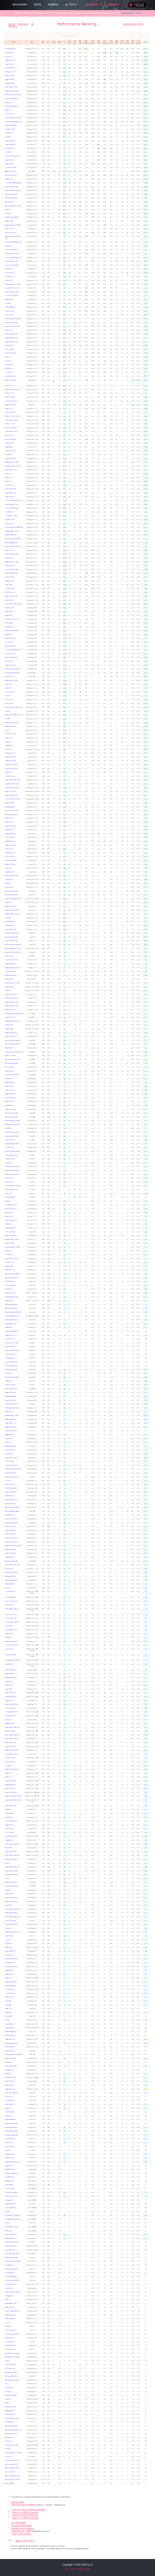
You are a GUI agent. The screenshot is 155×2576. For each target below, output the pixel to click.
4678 (146, 485)
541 (146, 1010)
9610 (146, 214)
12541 (146, 118)
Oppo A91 (8, 2013)
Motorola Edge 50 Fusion (12, 914)
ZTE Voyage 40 (10, 1281)
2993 (146, 604)
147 (146, 1890)
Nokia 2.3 (8, 2403)
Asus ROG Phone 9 (11, 68)
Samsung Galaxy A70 (12, 1871)
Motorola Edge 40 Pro (11, 338)
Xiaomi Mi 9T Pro (10, 1270)
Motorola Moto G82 (11, 1396)
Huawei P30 (9, 1182)
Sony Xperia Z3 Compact (12, 2357)
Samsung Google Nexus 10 (13, 2430)
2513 (146, 619)
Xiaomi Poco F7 (10, 386)
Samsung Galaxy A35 (11, 1305)
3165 (146, 596)
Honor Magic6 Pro (10, 307)
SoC (32, 42)
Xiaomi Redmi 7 (10, 2185)
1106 (146, 815)
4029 (146, 562)
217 (146, 1584)
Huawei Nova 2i (10, 2342)
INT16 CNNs (117, 42)
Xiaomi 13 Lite (9, 818)
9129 (146, 307)
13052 (146, 76)
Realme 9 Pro (9, 1412)
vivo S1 (7, 2020)
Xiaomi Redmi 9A (10, 2414)
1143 (146, 780)
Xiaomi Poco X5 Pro (11, 826)
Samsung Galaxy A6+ (11, 2426)
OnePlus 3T (9, 1944)
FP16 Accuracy (111, 42)
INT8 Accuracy (93, 42)
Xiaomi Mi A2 (9, 2143)
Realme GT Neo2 (10, 1056)
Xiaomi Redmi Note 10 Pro (13, 1565)
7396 (146, 334)
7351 (146, 338)
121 (146, 1970)
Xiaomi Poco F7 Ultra (11, 87)
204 (146, 1758)
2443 (146, 650)
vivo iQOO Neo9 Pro (12, 296)
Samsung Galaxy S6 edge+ (13, 2292)
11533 (146, 152)
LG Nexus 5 (9, 2392)
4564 (146, 524)
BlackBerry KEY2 (10, 2154)
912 (146, 922)
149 (146, 1886)
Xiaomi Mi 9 (8, 1251)
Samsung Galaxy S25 (11, 106)
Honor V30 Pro (9, 956)
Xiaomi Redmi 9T (10, 2104)
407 (146, 1216)
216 (146, 1588)
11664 (146, 149)
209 (146, 1712)
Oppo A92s (8, 1327)
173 (146, 1859)
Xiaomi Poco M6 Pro (11, 1492)
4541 (146, 527)
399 (146, 1224)
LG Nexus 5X (9, 2388)
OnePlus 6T (9, 1439)
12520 (146, 122)
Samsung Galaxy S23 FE (12, 933)
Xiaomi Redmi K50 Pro (12, 769)
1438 (146, 707)
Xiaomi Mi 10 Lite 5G (11, 1538)
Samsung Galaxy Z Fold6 (13, 206)
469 (146, 1136)
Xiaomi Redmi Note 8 (11, 2128)
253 (146, 1427)
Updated (59, 42)
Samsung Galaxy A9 (11, 2043)
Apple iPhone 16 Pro (11, 380)
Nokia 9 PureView (10, 1450)
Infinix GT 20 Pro (10, 791)
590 (146, 960)
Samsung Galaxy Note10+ (13, 1040)
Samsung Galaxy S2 (11, 2464)
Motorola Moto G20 (11, 2032)
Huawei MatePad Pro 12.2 (12, 1316)
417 (146, 1205)
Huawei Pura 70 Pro (11, 1354)
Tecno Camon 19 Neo (11, 1967)
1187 (146, 757)
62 (146, 2238)
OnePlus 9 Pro (9, 608)
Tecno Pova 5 (9, 1626)
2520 (146, 611)
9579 (146, 221)
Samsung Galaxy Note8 (12, 1511)
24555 (146, 49)
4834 (146, 439)
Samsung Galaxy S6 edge (13, 2261)
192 (146, 1829)
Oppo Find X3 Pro (10, 665)
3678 (146, 577)
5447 (146, 393)
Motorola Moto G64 (11, 1446)
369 (146, 1270)
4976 (146, 424)
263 (146, 1396)
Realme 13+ (8, 991)
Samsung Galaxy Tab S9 (12, 326)
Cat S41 (7, 2361)
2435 (146, 661)
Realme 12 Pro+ (9, 822)
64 (146, 2234)
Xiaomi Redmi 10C (10, 1951)
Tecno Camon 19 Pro (11, 1821)
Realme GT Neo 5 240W (13, 416)
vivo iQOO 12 (10, 273)
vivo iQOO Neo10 (11, 250)
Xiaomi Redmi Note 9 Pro (12, 1727)
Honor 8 (7, 2150)
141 (146, 1902)
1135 (146, 784)
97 (146, 2074)
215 (146, 1601)
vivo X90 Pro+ (9, 372)
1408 (146, 723)
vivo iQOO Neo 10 (11, 401)
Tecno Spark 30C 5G (11, 1754)
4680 (146, 481)
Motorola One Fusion (11, 1902)
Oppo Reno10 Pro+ (10, 459)
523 (146, 1048)
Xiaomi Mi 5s (9, 1905)
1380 (146, 730)
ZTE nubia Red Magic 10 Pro (14, 122)
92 (146, 2128)
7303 (146, 342)
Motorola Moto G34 (11, 1420)
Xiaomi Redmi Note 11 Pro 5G (13, 1469)
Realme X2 (8, 1777)
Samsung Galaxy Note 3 (12, 2380)
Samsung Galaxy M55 (12, 815)
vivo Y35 (8, 1940)
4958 (146, 428)
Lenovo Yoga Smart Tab (12, 2311)
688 (146, 941)
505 (146, 1067)
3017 (146, 600)
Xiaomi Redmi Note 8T (12, 2131)
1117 (146, 807)
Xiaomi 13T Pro (9, 677)
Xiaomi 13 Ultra (9, 349)
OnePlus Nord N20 (11, 1488)
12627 (146, 103)
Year (48, 42)
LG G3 (7, 2384)
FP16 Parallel (127, 42)
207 (146, 1716)
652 (146, 949)
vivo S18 (7, 719)
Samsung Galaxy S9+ (11, 1370)
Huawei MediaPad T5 (12, 2277)
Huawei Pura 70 (10, 1339)
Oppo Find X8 (9, 160)
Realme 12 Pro (9, 887)
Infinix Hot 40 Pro (10, 1693)
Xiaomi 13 (8, 357)
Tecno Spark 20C (10, 2284)
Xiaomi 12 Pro (9, 478)
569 (146, 987)
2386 (146, 669)
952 (146, 914)
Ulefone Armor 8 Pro (11, 1982)
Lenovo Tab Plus (10, 1747)
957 (146, 906)
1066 (146, 830)
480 (146, 1098)
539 (146, 1017)
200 (146, 1789)
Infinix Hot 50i (9, 1997)
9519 (146, 246)
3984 (146, 566)
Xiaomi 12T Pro (9, 435)
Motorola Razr (9, 1894)
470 (146, 1128)
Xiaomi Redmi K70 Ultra (12, 254)
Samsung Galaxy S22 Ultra (13, 546)
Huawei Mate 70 (10, 1347)
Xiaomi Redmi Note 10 (12, 1859)
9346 (146, 292)
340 (146, 1312)
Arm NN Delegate (19, 2523)
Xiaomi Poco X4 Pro (11, 1400)
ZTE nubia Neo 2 (10, 1285)
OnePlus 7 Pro (9, 1262)
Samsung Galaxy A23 (11, 1959)
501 (146, 1082)
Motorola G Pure (10, 2411)
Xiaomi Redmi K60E (11, 860)
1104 (146, 818)
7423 (146, 326)
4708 (146, 474)
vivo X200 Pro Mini (11, 168)
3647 (146, 581)
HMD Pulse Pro (10, 2158)
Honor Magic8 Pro (10, 49)
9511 (146, 254)
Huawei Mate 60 (10, 1358)
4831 (146, 443)
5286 (146, 405)
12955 (146, 83)
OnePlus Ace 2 (10, 443)
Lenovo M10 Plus (10, 2250)
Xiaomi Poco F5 (10, 600)
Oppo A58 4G (9, 1970)
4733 (146, 470)
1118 (146, 803)
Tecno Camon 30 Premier (13, 799)
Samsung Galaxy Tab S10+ (13, 225)
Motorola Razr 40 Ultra (12, 462)
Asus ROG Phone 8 (11, 175)
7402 (146, 330)
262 (146, 1400)
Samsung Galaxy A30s (12, 2242)
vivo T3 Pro (8, 700)
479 (146, 1102)
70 (146, 2196)
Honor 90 (8, 750)
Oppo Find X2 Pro (10, 1094)
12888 (146, 91)
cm (65, 1588)
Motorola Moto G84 (11, 1427)
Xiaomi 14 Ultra (9, 221)
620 (146, 952)
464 (146, 1155)
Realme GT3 (9, 409)
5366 (146, 397)
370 (146, 1262)
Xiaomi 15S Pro (9, 979)
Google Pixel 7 (9, 746)
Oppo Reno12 (9, 1029)
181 (146, 1848)
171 (146, 1863)
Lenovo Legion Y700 (12, 261)
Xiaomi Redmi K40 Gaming (13, 1186)
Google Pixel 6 (9, 872)
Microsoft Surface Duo (12, 1297)
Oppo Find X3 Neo (11, 1109)
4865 (146, 432)
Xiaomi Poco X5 (10, 1496)
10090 (146, 179)
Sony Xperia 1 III (10, 627)
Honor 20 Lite (9, 1936)
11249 (146, 164)
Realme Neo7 (9, 269)
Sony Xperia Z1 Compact (12, 2353)
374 (146, 1247)
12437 (146, 133)
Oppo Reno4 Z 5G (11, 1335)
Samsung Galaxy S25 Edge (13, 118)
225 (146, 1511)
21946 (146, 57)
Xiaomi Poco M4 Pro (11, 1852)
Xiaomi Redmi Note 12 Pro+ (13, 1171)
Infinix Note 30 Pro (11, 1697)
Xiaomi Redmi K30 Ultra (12, 1125)
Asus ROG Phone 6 (11, 428)
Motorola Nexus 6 (10, 2315)
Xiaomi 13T (8, 883)
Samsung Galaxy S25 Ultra (13, 95)
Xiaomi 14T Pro (9, 229)
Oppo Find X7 (9, 300)
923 (146, 918)
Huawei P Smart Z (11, 1921)
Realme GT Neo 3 (10, 864)
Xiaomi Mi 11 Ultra (10, 638)
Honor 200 (8, 688)
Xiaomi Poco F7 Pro (11, 233)
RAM (43, 42)
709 (146, 933)
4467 (146, 535)
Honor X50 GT (10, 524)
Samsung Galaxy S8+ (11, 1523)
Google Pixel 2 (9, 2070)
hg (65, 1036)
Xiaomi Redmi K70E (11, 489)
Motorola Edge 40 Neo (12, 1240)
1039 (146, 856)
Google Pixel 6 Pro (10, 845)
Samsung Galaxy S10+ (12, 1113)
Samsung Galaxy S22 (11, 554)
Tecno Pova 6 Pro (10, 1708)
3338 (146, 592)
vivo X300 (8, 57)
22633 (146, 53)
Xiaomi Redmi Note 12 (11, 1572)
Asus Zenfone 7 (10, 1067)
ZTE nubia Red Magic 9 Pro (13, 258)
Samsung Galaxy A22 (11, 2135)
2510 (146, 623)
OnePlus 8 (8, 1128)
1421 (146, 711)
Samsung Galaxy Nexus (12, 2468)
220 (146, 1553)
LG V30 (7, 1879)
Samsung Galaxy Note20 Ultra (14, 1014)
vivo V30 (8, 696)
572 (146, 983)
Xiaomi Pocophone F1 (11, 1580)
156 (146, 1882)
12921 (146, 87)
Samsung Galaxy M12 (11, 2258)
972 (146, 895)
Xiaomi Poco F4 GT (11, 470)
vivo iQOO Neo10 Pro (12, 156)
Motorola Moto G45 (11, 1392)
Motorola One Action (11, 1882)
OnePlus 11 (8, 361)
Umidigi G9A (9, 2200)
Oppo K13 (8, 742)
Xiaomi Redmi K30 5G (12, 1500)
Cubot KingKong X (10, 1228)
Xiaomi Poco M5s (10, 1485)
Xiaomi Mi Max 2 (10, 2307)
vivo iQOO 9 (9, 485)
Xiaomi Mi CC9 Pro (10, 1527)
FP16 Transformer (105, 42)
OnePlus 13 (8, 137)
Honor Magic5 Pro (10, 376)
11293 (146, 160)
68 (146, 2215)
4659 (146, 493)
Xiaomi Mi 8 (8, 1689)
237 (146, 1461)
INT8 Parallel (122, 42)
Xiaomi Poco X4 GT (11, 906)
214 (146, 1634)
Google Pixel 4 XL (10, 1293)
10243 (146, 175)
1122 (146, 795)
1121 (146, 799)
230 (146, 1473)
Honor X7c (8, 1928)
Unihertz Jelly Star (10, 1781)
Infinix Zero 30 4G (11, 1615)
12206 (146, 141)
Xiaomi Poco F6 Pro (11, 353)
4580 (146, 520)
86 (146, 2158)
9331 (146, 300)
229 (146, 1481)
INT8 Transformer (86, 42)
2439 (146, 654)
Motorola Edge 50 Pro (11, 681)
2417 (146, 665)
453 (146, 1171)
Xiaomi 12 (8, 481)
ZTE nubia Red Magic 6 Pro (13, 650)
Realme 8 (8, 1442)
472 (146, 1121)
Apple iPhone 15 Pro (11, 405)
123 (146, 1967)
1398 (146, 726)
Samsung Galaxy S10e (12, 1136)
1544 (146, 696)
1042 (146, 853)
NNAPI (29, 2531)
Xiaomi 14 (8, 210)
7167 (146, 369)
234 (146, 1465)
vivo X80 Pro (9, 512)
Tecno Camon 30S (11, 1618)
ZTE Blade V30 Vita (11, 2227)
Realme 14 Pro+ (9, 704)
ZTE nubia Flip (10, 856)
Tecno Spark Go (10, 2100)
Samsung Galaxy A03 (12, 2124)
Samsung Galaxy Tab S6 (12, 1247)
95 (146, 2089)
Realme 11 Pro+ (9, 1216)
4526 (146, 531)
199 (146, 1796)
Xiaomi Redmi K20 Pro (12, 1259)
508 (146, 1063)
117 (146, 1997)
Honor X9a (8, 1373)
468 (146, 1140)
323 (146, 1324)
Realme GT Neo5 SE (11, 596)
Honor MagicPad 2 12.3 (12, 573)
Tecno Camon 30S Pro (12, 1622)
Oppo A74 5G (9, 1701)
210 (146, 1693)
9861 (146, 194)
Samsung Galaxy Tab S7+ (13, 1121)
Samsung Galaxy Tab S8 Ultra (14, 527)
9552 (146, 233)
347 (146, 1301)
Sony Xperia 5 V (10, 369)
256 (146, 1416)
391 (146, 1228)
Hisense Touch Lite (11, 2196)
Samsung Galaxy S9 (11, 1389)
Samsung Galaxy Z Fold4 (13, 466)
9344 (146, 296)
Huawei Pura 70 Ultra (12, 1343)
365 (146, 1281)
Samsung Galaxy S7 (11, 1898)
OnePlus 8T (9, 1163)
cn (65, 1305)
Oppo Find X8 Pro (10, 145)
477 (146, 1109)
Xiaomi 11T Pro (9, 611)
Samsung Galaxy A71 (11, 1641)
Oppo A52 (8, 2108)
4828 (146, 447)
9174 (146, 304)
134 (146, 1917)
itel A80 (7, 2212)
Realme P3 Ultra (10, 424)
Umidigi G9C (9, 2296)
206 (146, 1731)
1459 (146, 704)
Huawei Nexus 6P (10, 2365)
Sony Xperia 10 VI (10, 922)
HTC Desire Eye (10, 2369)
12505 (146, 125)
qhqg (65, 386)
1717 (146, 673)
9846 (146, 198)
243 (146, 1439)
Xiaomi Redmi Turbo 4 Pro (13, 390)
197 (146, 1809)
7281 (146, 345)
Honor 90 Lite (9, 1829)
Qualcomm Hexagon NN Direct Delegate (29, 2510)
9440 (146, 280)
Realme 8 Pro (9, 1685)
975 (146, 887)
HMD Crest (8, 1381)
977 (146, 883)
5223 (146, 416)
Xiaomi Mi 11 (8, 635)
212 (146, 1674)
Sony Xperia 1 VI (10, 202)
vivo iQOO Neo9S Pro (12, 265)
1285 (146, 742)
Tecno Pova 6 (9, 1649)
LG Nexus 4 (9, 2441)
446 (146, 1182)
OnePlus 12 (8, 214)
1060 (146, 834)
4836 (146, 435)
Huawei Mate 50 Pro (11, 432)
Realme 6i (8, 2074)
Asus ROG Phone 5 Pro (12, 619)
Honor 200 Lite (10, 1762)
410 (146, 1209)
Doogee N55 (9, 2116)
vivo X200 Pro (9, 149)
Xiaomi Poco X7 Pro (11, 412)
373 (146, 1251)
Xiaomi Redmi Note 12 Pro (12, 1167)
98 (146, 2066)
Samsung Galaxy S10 (11, 1117)
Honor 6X (8, 2326)
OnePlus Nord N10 (11, 1670)
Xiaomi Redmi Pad (10, 1806)
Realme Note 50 (10, 2051)
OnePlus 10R (9, 880)
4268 (146, 550)
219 (146, 1565)
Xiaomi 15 (8, 110)
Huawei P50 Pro (10, 654)
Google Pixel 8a (10, 853)
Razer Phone (9, 1848)
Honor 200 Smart (10, 1553)
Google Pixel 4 (9, 1301)
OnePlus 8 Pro (9, 1147)
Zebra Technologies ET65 (13, 899)
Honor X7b (8, 2001)
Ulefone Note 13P (10, 2319)
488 (146, 1090)
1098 (146, 822)
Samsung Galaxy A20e (12, 2280)
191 (146, 1833)
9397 (146, 288)
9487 (146, 265)
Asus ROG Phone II (11, 1209)
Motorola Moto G (10, 1584)
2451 (146, 627)
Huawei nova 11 (10, 837)
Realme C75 (8, 1978)
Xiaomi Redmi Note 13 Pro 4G (14, 1796)
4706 (146, 478)
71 (146, 2193)
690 (146, 937)
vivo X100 (8, 304)
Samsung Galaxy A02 (12, 2445)
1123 (146, 791)
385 (146, 1236)
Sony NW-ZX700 (11, 2078)
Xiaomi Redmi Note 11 (11, 1924)
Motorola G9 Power (11, 2058)
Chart (141, 36)
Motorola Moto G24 (11, 1986)
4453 (146, 539)
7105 (146, 372)
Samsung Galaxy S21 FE (12, 631)
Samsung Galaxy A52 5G (12, 1408)
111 (146, 2013)
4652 (146, 497)
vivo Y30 (8, 2323)
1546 (146, 692)
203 (146, 1773)
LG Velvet (8, 1766)
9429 (146, 284)
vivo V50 (8, 711)
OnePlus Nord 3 (10, 776)
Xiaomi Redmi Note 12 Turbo (13, 604)
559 (146, 998)
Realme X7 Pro (9, 1071)
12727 (146, 95)
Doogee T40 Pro (10, 1758)
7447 (146, 323)
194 (146, 1825)
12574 (146, 110)
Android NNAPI (18, 2502)
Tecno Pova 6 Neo (11, 1655)
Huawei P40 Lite (10, 1385)
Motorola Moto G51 (10, 1576)
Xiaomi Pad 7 (9, 585)
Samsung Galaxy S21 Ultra (13, 669)
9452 (146, 277)
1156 (146, 776)
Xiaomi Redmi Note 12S (12, 1844)
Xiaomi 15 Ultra (9, 76)
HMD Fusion (9, 1634)
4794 (146, 455)
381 (146, 1243)
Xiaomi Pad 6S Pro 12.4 (12, 342)
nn (65, 746)
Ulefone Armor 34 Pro (11, 995)
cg (65, 1392)
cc (65, 979)
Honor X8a (8, 2062)
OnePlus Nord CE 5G (11, 1465)
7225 (146, 357)
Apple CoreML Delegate (21, 2534)
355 (146, 1297)
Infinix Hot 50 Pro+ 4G (12, 1601)
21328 (146, 64)
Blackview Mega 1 (10, 1731)
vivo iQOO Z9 (10, 692)
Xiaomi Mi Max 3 (10, 2147)
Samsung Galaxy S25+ (12, 99)
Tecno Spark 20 (10, 1963)
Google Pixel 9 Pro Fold (12, 784)
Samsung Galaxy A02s (12, 2418)
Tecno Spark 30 (10, 1989)
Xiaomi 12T (8, 902)
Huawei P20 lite (10, 2330)
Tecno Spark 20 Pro (11, 1712)
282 (146, 1377)
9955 (146, 190)
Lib (65, 42)
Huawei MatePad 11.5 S (12, 1331)
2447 (146, 638)
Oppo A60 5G (9, 1840)
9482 (146, 269)
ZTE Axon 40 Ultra (11, 516)
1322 (146, 738)
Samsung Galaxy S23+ (12, 323)
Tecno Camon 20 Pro (11, 1645)
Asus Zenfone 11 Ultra (12, 187)
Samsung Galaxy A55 (11, 1320)
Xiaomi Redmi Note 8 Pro (12, 1855)
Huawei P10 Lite (10, 2349)
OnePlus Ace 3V (10, 592)
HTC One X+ (9, 2457)
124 (146, 1955)
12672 (146, 99)
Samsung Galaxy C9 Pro (12, 2254)
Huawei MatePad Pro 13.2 (12, 1351)
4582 (146, 516)
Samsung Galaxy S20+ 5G (13, 1132)
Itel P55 (7, 1588)
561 (146, 995)
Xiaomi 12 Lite (9, 849)
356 (146, 1293)
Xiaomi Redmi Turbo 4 (12, 420)
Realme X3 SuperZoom (12, 1175)
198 (146, 1806)
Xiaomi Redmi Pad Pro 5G (12, 788)
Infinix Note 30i (10, 1955)
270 (146, 1392)
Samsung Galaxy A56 (11, 1366)
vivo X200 (8, 152)
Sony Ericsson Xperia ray (12, 2476)
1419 (146, 715)
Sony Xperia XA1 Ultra (11, 2373)
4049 (146, 558)
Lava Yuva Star (10, 2189)
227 (146, 1492)
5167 (146, 420)
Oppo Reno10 (9, 1266)
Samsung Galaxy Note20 (13, 1044)
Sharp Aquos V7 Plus (11, 2304)
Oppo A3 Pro (9, 1825)
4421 (146, 543)
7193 (146, 365)
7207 (146, 361)
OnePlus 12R (9, 345)
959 (146, 902)
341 (146, 1305)
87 (146, 2154)
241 (146, 1446)
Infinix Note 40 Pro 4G (12, 1609)
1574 (146, 684)
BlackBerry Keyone (10, 2345)
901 (146, 926)
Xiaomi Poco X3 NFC (11, 1519)
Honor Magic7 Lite (10, 929)
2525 (146, 608)
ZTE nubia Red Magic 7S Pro (14, 501)
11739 (146, 145)
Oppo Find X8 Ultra (11, 125)
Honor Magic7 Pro (10, 141)
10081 (146, 187)
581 (146, 964)
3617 (146, 585)
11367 (146, 156)
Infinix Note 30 (10, 1605)
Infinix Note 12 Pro (10, 1716)
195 (146, 1821)
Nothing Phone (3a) (11, 726)
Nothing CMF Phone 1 (11, 1033)
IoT (32, 24)
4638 (146, 501)
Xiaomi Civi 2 (9, 772)
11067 (146, 168)
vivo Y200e (9, 1569)
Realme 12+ (8, 1224)
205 (146, 1743)
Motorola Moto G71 (10, 1550)
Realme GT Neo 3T (11, 1036)
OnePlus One (9, 2288)
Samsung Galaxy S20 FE (12, 1060)
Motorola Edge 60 (10, 964)
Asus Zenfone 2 (10, 2472)
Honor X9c (8, 918)
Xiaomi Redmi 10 (10, 2047)
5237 (146, 412)
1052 (146, 841)
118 (146, 1986)
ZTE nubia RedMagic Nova (13, 183)
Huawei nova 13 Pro (11, 1431)
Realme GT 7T (10, 393)
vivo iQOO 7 (9, 661)
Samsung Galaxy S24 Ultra (13, 190)
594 (146, 956)
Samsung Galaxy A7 (11, 2434)
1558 (146, 688)
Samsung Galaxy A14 (11, 2269)
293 (146, 1370)
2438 (146, 657)
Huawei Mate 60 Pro (11, 1362)
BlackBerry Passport (11, 2395)
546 (146, 1002)
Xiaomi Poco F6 (10, 566)
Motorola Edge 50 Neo (12, 1006)
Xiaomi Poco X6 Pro (11, 439)
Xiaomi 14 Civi (9, 558)
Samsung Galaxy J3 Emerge (13, 2453)
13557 (146, 68)
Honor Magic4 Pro (10, 493)
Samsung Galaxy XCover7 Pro (14, 707)
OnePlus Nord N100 (11, 2193)
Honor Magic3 (9, 623)
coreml (65, 171)
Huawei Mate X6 (10, 1197)
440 (146, 1186)
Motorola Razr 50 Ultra (12, 562)
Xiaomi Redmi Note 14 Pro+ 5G (14, 715)
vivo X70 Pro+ (9, 642)
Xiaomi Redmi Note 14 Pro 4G (14, 1800)
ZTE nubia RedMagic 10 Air (13, 242)
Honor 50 (8, 868)
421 (146, 1201)
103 (146, 2058)
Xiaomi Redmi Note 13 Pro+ (13, 949)
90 (146, 2135)
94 (146, 2093)
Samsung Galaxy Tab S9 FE (13, 1312)
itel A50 (7, 2223)
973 (146, 891)
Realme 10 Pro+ (9, 1086)
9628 (146, 206)
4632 (146, 505)
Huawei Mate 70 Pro (11, 1190)
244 (146, 1435)
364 (146, 1285)
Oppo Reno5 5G (10, 1557)
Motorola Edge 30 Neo (12, 1416)
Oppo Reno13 (9, 447)
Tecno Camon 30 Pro (11, 811)
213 (146, 1664)
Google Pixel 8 (9, 830)
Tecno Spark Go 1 (10, 2139)
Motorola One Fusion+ (12, 1750)
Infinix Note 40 (10, 1664)
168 (146, 1867)
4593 (146, 512)
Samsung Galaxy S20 (12, 1063)
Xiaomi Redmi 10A (10, 2407)
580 (146, 975)
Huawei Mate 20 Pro (11, 1155)
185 (146, 1840)
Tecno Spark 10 (10, 2273)
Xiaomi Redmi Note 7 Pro (12, 1867)
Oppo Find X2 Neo (11, 1530)
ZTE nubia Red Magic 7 (12, 508)
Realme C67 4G (10, 1974)
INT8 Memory (133, 42)
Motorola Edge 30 (10, 807)
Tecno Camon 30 (10, 1592)
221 (146, 1550)
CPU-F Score (75, 42)
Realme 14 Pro (9, 1025)
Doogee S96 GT (10, 1674)
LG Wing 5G (9, 1454)
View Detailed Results (68, 36)
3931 (146, 570)
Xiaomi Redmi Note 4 (11, 2246)
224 (146, 1523)
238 (146, 1454)
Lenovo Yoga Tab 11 (11, 1836)
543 (146, 1006)
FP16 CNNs (99, 42)
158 (146, 1879)
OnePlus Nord (9, 1461)
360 (146, 1289)
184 (146, 1844)
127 (146, 1936)
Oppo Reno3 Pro (10, 2039)
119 (146, 1982)
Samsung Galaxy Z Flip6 (13, 284)
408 (146, 1213)
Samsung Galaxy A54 (11, 1308)
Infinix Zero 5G (10, 1090)
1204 (146, 750)
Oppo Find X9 (9, 64)
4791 (146, 459)
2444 (146, 646)
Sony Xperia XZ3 (10, 1515)
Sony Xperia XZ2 (10, 1504)
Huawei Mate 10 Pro (11, 1404)
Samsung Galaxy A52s (12, 876)
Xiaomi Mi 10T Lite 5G (12, 1458)
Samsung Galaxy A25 (11, 1477)
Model (14, 42)
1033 (146, 860)
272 (146, 1389)
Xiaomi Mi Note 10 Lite (12, 1769)
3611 (146, 589)
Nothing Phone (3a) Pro (12, 723)
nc (65, 2039)
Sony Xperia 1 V (9, 365)
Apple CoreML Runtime (25, 2541)
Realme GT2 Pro (10, 497)
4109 (146, 554)
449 (146, 1175)
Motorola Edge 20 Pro (11, 1002)
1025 (146, 864)
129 (146, 1928)
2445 (146, 642)
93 (146, 2108)
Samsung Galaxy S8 (11, 1561)
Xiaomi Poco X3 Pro (11, 1236)
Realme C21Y (9, 2016)
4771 (146, 462)
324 (146, 1320)
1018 (146, 872)
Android (54, 42)
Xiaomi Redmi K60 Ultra (12, 673)
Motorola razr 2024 (11, 1010)
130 (146, 1924)
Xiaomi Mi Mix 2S (10, 1534)
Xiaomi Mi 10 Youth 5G (12, 1542)
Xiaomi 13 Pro (9, 330)
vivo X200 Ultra (10, 129)
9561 (146, 229)
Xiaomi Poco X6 (10, 803)
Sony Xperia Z (9, 2438)
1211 (146, 746)
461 (146, 1159)
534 (146, 1025)
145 (146, 1894)
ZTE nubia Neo (10, 1232)
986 (146, 880)
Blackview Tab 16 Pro (11, 2093)
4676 (146, 489)
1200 (146, 753)
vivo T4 (7, 730)
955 (146, 910)
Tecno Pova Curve (10, 971)
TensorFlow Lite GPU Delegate (24, 2504)
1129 (146, 788)
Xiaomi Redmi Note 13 (11, 1913)
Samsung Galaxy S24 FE (12, 910)
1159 (146, 769)
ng (65, 1002)
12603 (146, 106)
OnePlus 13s (9, 133)
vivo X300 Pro (9, 53)
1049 (146, 845)
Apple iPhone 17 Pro (11, 171)
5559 (146, 386)
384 (146, 1240)
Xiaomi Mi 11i (9, 615)
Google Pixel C (9, 2181)
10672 (146, 171)
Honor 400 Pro (10, 311)
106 (146, 2039)
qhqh (65, 49)
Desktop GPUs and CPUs (133, 24)
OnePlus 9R (9, 1079)
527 (146, 1036)
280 (146, 1381)
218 (146, 1569)
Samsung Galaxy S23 (11, 334)
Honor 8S (8, 2399)
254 (146, 1423)
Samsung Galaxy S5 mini (12, 2460)
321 (146, 1327)
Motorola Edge (9, 1435)
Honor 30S (8, 1194)
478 (146, 1105)
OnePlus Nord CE (10, 1473)
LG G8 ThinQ (9, 1255)
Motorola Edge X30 (11, 535)
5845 (146, 380)
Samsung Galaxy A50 (12, 1886)
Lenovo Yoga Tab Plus (12, 217)
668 (146, 945)
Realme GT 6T (10, 581)
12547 (146, 114)
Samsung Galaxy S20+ (12, 1075)
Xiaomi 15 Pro (9, 103)
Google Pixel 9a (10, 841)
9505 (146, 258)
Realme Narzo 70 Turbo (12, 983)
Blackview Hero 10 (11, 1743)
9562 (146, 225)
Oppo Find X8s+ (10, 83)
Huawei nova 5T (10, 1140)
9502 (146, 261)
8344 (146, 311)
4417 (146, 546)
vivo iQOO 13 (10, 114)
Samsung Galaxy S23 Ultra (13, 319)
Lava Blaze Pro (9, 2265)
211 (146, 1682)
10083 (146, 183)
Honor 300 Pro (10, 315)
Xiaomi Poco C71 (10, 2085)
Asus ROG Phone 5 (11, 646)
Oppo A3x (8, 1809)
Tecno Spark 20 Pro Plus (12, 1660)
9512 (146, 250)
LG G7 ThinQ (9, 1833)
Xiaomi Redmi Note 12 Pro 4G (14, 1546)
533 (146, 1029)
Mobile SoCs (23, 24)
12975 (146, 80)
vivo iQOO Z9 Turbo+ (12, 288)
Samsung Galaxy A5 (11, 2376)
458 (146, 1163)
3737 (146, 573)
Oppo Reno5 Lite (10, 2089)
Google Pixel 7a (10, 753)
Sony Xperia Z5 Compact (12, 2215)
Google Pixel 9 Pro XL (11, 765)
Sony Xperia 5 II (10, 1105)
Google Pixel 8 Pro (10, 834)
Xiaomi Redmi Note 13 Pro (12, 780)
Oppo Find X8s (10, 80)
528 (146, 1033)
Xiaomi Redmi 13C (10, 2035)
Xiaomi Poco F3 (10, 1048)
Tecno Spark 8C (10, 2112)
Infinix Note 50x (10, 987)
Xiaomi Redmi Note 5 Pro (12, 2162)
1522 (146, 700)
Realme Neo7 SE (10, 397)
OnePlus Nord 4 (10, 589)
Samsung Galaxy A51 (11, 2173)
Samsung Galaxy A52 (11, 1704)
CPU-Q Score (70, 42)
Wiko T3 (8, 2300)
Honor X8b (8, 2005)
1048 (146, 849)
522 (146, 1052)
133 (146, 1921)
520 (146, 1056)
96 (146, 2085)
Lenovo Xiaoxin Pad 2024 (13, 1909)
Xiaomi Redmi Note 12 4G (12, 1917)
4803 (146, 451)
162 (146, 1871)
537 (146, 1021)
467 (146, 1144)
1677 (146, 681)
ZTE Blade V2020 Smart (13, 2219)
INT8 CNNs (80, 42)
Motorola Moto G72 (11, 1785)
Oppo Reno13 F (10, 926)
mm (65, 53)
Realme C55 (8, 1948)
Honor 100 (8, 684)
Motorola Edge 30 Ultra (12, 531)
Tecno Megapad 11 (10, 1597)
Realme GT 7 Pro (10, 72)
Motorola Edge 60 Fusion (12, 968)
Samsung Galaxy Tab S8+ (13, 539)
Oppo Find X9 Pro (10, 60)
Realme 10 (8, 1637)
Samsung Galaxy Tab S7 (12, 1151)
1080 (146, 826)
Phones (12, 24)
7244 (146, 349)
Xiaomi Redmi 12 (10, 2024)
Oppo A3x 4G (9, 2166)
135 (146, 1909)
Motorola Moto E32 (10, 2120)
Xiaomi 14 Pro (9, 280)
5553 (146, 390)
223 (146, 1530)
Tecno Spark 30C (10, 1993)
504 (146, 1079)
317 (146, 1335)
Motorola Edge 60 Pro (11, 543)
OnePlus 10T (9, 455)
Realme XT (8, 1890)
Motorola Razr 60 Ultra (12, 91)
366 (146, 1274)
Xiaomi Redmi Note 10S (12, 1735)
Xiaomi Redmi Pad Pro (11, 795)
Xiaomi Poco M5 (10, 1789)
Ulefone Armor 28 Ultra (12, 292)
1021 (146, 868)
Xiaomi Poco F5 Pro (11, 451)
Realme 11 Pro (9, 1213)
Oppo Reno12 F (10, 1813)
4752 (146, 466)
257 (146, 1412)
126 (146, 1944)
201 (146, 1785)
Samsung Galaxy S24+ (12, 194)
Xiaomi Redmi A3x (10, 2204)
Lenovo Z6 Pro (10, 1243)
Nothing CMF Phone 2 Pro (12, 1021)
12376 (146, 137)
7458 (146, 319)
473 (146, 1117)
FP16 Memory (139, 42)
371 (146, 1255)
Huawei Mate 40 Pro (11, 941)
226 (146, 1504)
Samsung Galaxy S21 (11, 657)
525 (146, 1044)
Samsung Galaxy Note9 (12, 1377)
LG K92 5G (8, 1720)
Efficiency (13, 26)
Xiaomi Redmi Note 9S (12, 1739)
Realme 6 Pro (9, 1682)
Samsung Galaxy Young (12, 2480)
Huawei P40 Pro (10, 1017)
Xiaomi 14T (8, 474)
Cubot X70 (8, 1773)
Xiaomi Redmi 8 (10, 2338)
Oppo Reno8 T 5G (11, 1423)
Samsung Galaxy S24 (11, 198)
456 (146, 1167)
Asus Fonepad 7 (10, 2483)
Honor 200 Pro (10, 577)
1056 (146, 837)
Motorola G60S (10, 1723)
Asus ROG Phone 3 (11, 1098)
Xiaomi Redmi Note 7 (11, 2066)
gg (65, 891)
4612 (146, 508)
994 (146, 876)
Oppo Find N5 (9, 164)
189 (146, 1836)
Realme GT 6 (9, 179)
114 (146, 2001)
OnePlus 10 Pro (10, 520)
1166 (146, 765)
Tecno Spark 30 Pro (11, 1630)
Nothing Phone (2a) (11, 975)
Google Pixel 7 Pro (10, 757)
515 (146, 1060)
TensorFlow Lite (18, 2531)
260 (146, 1404)
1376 (146, 734)
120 (146, 1978)
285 (146, 1373)
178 (146, 1852)
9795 (146, 202)
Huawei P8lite (9, 2422)
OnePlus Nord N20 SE (12, 2334)
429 (146, 1194)
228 (146, 1488)
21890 (146, 60)
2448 (146, 631)
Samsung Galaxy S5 (11, 2234)
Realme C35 (8, 2009)
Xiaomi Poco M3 (10, 2081)
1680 (146, 677)
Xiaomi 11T (8, 1201)
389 (146, 1232)
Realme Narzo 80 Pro (11, 998)
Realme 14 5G (9, 738)
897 (146, 929)
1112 (146, 811)
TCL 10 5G (8, 1481)
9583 (146, 217)
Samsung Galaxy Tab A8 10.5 (14, 2055)
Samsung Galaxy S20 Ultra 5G (14, 1052)
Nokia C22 (8, 2231)
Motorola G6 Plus (10, 2238)
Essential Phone (10, 2177)
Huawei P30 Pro (10, 1159)
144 (146, 1898)
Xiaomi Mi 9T (9, 1817)
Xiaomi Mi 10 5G (10, 1102)
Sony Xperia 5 (9, 1289)
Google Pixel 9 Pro (10, 761)
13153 (146, 72)
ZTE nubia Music (10, 2208)
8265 (146, 315)
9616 (146, 210)
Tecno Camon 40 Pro (11, 960)
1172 (146, 761)
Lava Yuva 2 (9, 2097)
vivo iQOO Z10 (10, 734)
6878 (146, 376)
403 (146, 1220)
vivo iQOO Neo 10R (12, 570)
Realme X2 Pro (9, 1178)
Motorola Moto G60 (11, 1678)
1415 (146, 719)
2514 (146, 615)
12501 (146, 129)
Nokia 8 (7, 1863)
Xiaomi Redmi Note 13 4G (12, 1932)
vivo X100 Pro (9, 277)
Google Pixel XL (10, 2169)
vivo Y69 (8, 2449)
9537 (146, 236)
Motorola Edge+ (9, 1082)
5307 (146, 401)
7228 (146, 353)
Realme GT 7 (9, 246)
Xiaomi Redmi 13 (10, 2028)
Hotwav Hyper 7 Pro (11, 1220)
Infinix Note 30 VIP (11, 1324)
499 (146, 1086)
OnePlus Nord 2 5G (11, 1205)
